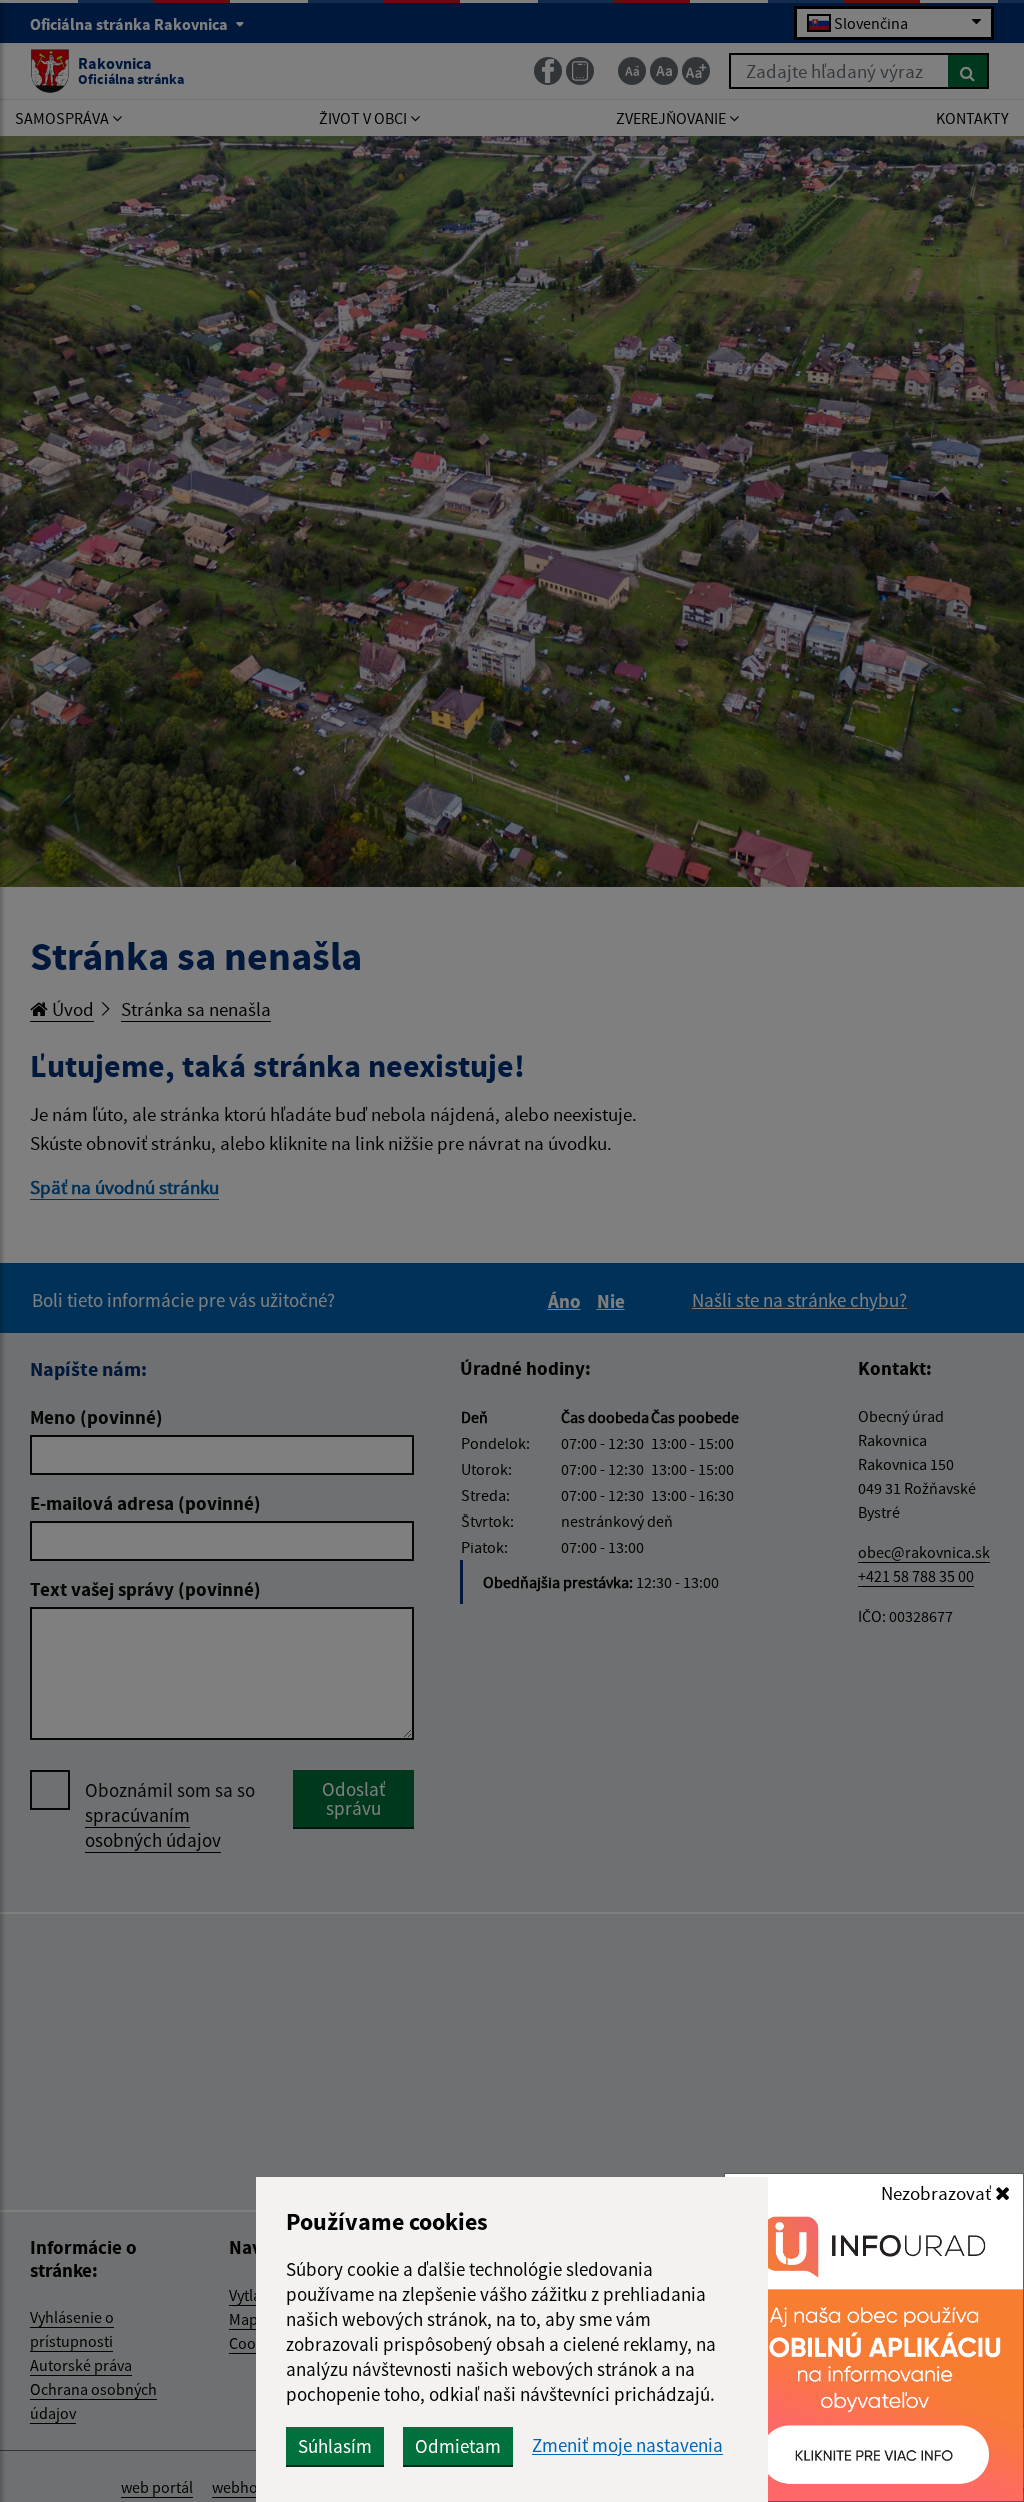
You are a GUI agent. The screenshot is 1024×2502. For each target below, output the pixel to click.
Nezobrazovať (938, 2193)
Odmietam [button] (458, 2446)
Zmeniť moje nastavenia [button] (627, 2445)
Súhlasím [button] (335, 2446)
